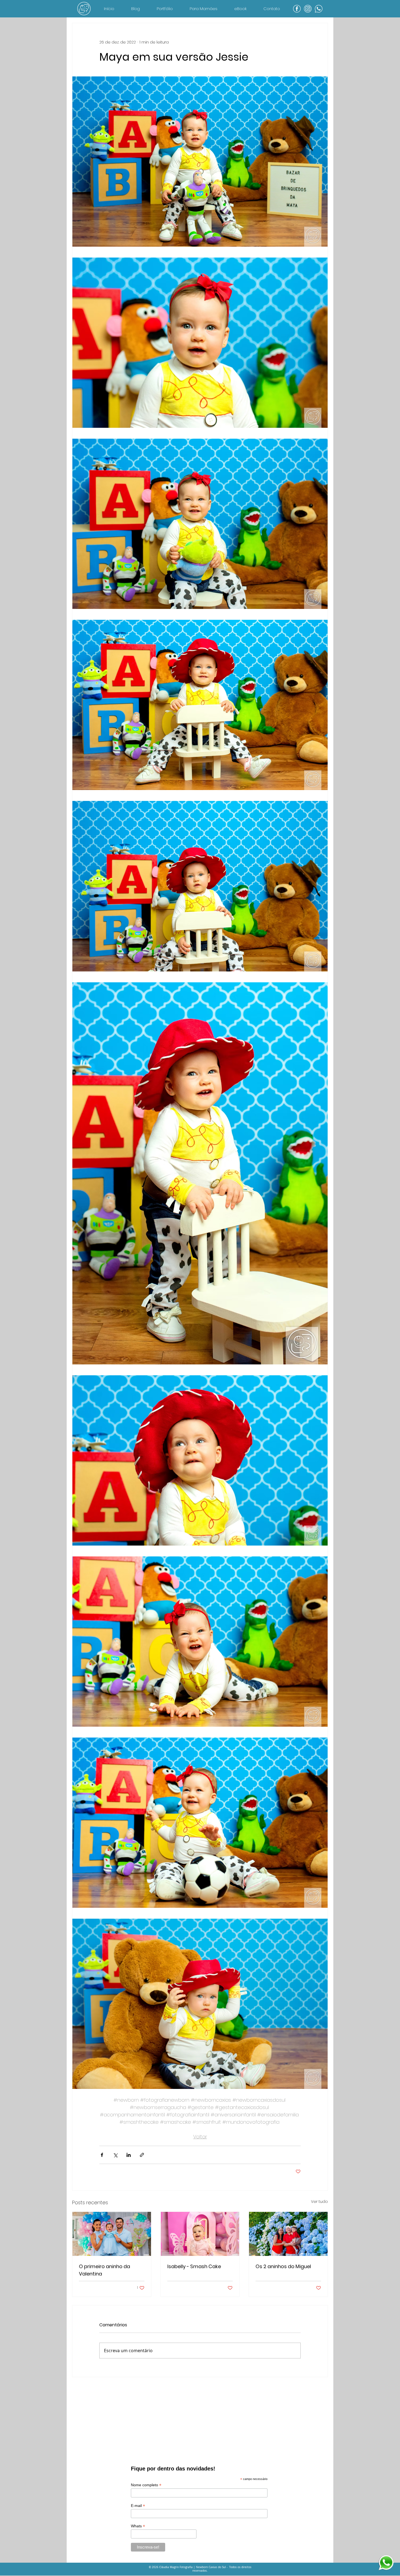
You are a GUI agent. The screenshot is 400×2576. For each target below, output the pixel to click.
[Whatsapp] (319, 9)
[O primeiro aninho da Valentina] (112, 2234)
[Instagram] (308, 9)
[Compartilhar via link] (142, 2155)
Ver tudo (319, 2202)
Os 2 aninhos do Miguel (283, 2266)
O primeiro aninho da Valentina (104, 2270)
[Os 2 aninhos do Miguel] (288, 2234)
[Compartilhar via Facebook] (102, 2155)
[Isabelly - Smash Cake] (200, 2234)
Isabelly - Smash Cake (194, 2266)
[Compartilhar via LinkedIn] (129, 2155)
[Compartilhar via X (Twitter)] (115, 2155)
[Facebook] (297, 9)
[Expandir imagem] (200, 162)
